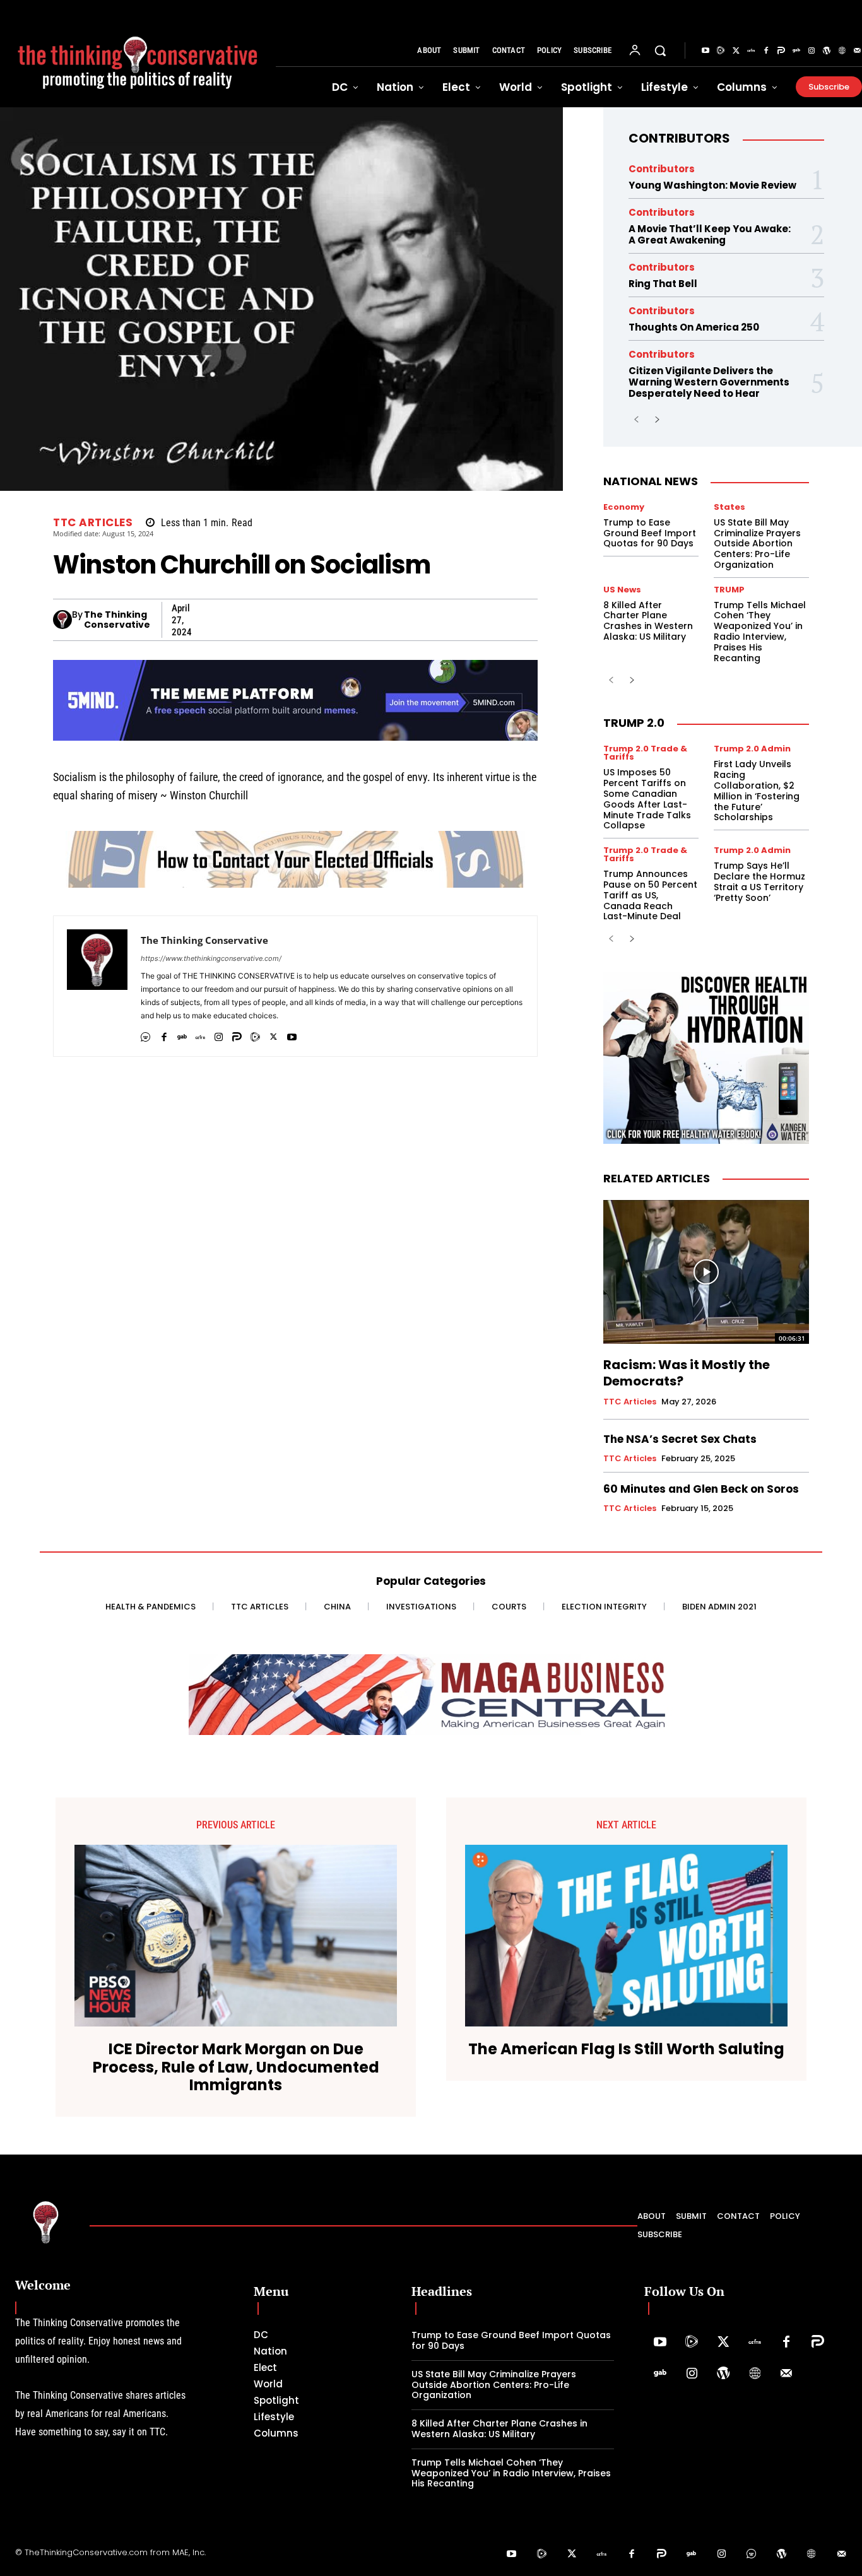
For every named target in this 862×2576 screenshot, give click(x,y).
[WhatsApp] (292, 620)
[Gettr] (751, 51)
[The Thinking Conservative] (62, 620)
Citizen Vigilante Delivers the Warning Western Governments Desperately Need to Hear (709, 382)
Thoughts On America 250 (694, 327)
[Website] (842, 51)
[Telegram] (321, 620)
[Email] (466, 620)
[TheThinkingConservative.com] (138, 54)
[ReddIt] (408, 620)
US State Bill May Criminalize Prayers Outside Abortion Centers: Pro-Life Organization (757, 544)
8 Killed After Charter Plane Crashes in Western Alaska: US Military (648, 621)
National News (651, 481)
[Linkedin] (379, 620)
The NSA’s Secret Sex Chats (680, 1439)
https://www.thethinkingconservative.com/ (211, 958)
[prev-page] (636, 420)
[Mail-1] (786, 2374)
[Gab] (796, 51)
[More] (524, 620)
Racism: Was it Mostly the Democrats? (687, 1373)
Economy (624, 507)
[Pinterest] (350, 620)
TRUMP (729, 590)
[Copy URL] (437, 620)
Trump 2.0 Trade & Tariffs (645, 753)
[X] (204, 620)
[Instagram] (812, 51)
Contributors (679, 138)
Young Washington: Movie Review (712, 185)
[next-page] (657, 420)
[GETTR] (200, 1034)
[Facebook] (766, 51)
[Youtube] (706, 51)
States (729, 507)
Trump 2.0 (634, 723)
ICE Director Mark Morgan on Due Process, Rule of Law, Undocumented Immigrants (236, 2067)
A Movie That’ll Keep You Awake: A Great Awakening (710, 234)
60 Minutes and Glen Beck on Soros (701, 1489)
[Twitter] (736, 51)
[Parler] (781, 51)
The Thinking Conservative (117, 620)
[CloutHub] (145, 1034)
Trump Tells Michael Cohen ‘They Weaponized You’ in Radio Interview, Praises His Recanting (760, 632)
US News (622, 590)
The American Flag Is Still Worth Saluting (626, 2050)
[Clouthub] (752, 2555)
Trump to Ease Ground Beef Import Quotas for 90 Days (650, 533)
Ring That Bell (663, 284)
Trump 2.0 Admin (752, 749)
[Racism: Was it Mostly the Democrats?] (706, 1272)
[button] (660, 50)
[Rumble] (721, 51)
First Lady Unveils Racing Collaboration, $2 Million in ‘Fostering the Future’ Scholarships (757, 791)
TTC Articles (93, 523)
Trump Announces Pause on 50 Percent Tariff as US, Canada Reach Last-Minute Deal (650, 895)
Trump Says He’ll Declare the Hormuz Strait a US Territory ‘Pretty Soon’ (759, 881)
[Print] (495, 620)
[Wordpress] (827, 51)
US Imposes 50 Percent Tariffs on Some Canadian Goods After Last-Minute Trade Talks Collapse (647, 799)
